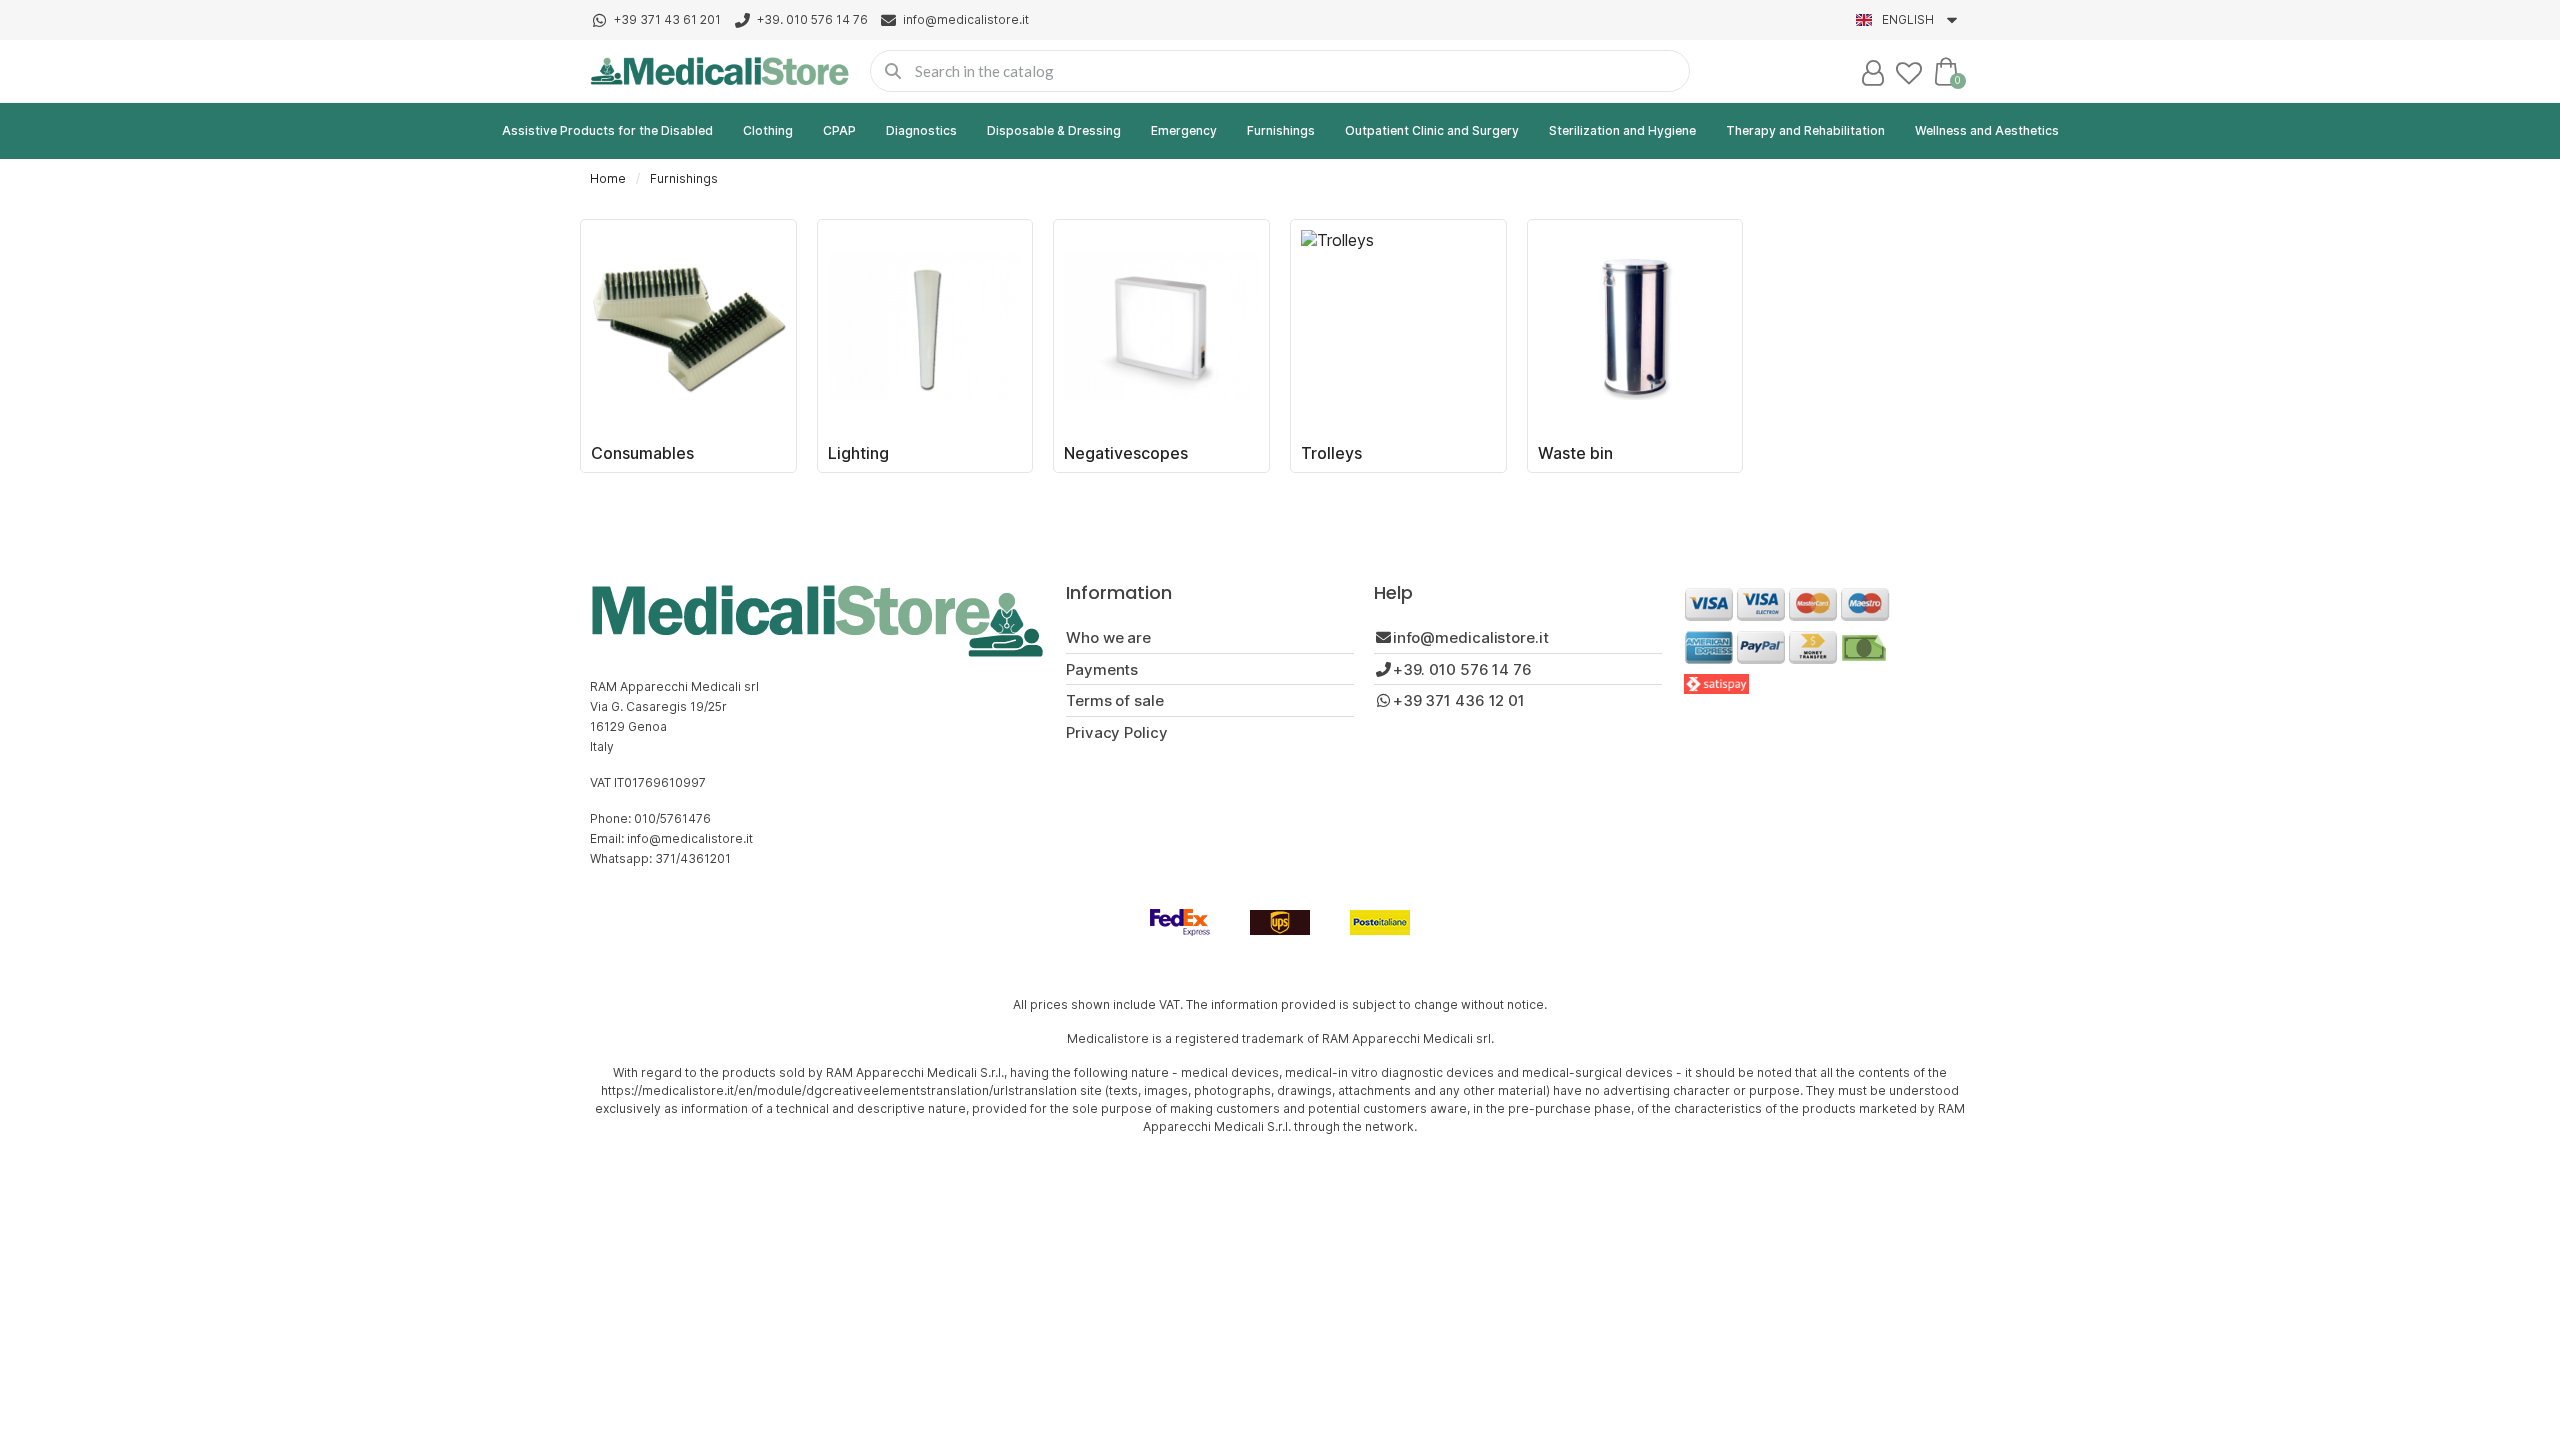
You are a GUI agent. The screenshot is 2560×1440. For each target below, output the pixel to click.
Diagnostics (921, 130)
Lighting (858, 453)
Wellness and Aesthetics (1987, 130)
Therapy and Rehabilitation (1805, 130)
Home (608, 178)
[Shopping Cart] (1946, 71)
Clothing (768, 130)
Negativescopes (1126, 453)
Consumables (642, 453)
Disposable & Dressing (1054, 130)
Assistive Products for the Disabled (607, 130)
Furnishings (1281, 130)
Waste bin (1575, 453)
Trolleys (1331, 453)
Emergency (1184, 130)
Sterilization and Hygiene (1622, 130)
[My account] (1873, 73)
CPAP (839, 130)
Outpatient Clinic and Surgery (1432, 130)
